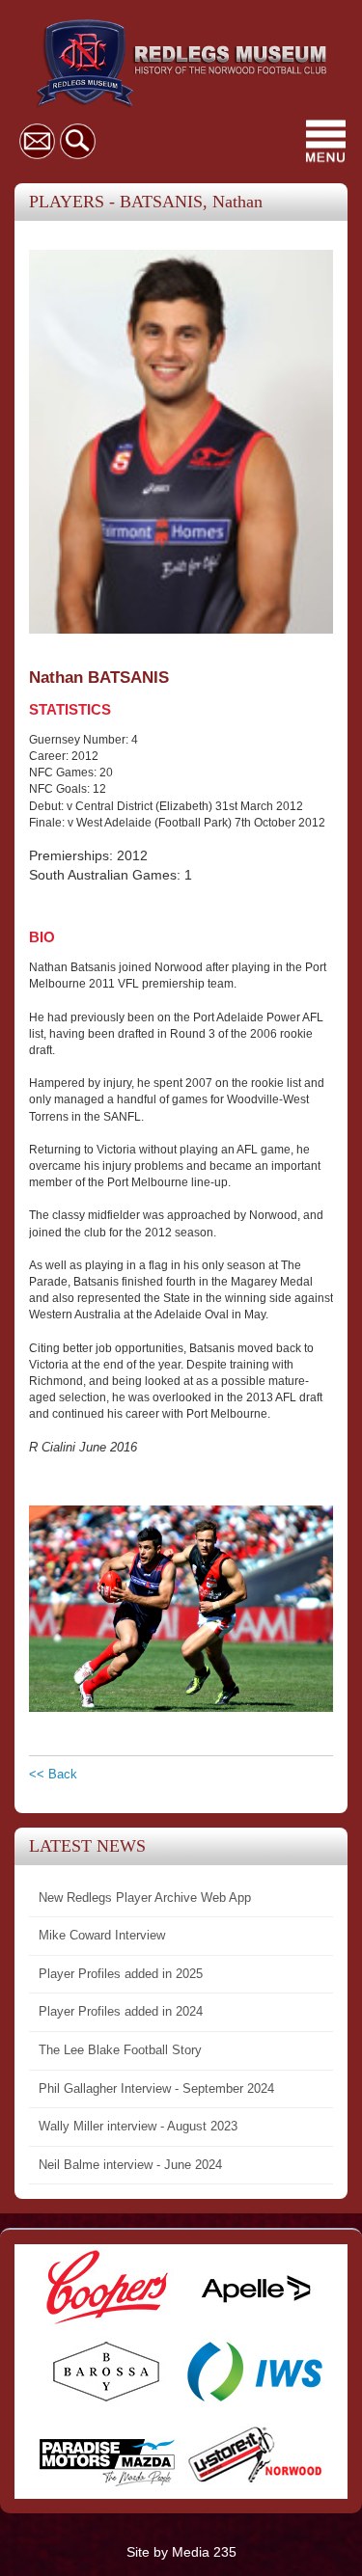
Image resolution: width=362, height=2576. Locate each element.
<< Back (53, 1774)
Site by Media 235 (181, 2552)
